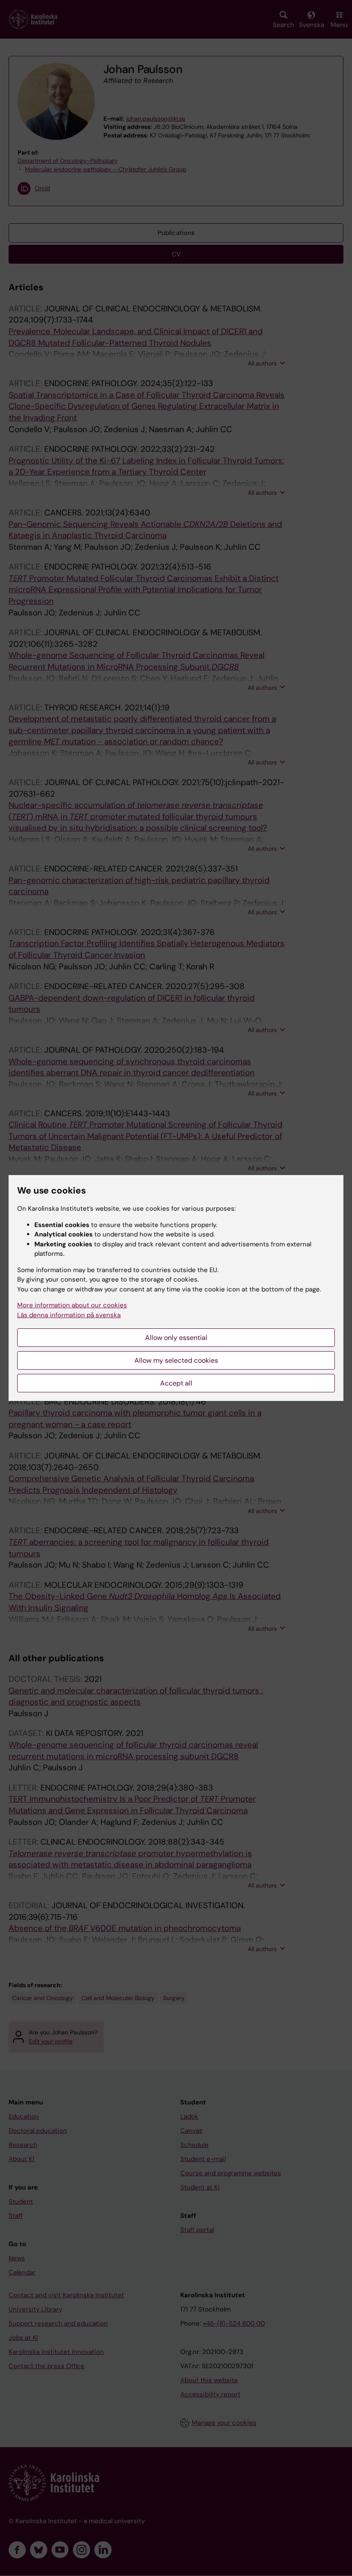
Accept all (176, 1383)
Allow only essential (176, 1338)
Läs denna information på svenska (69, 1315)
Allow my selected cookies (176, 1360)
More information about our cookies (72, 1305)
